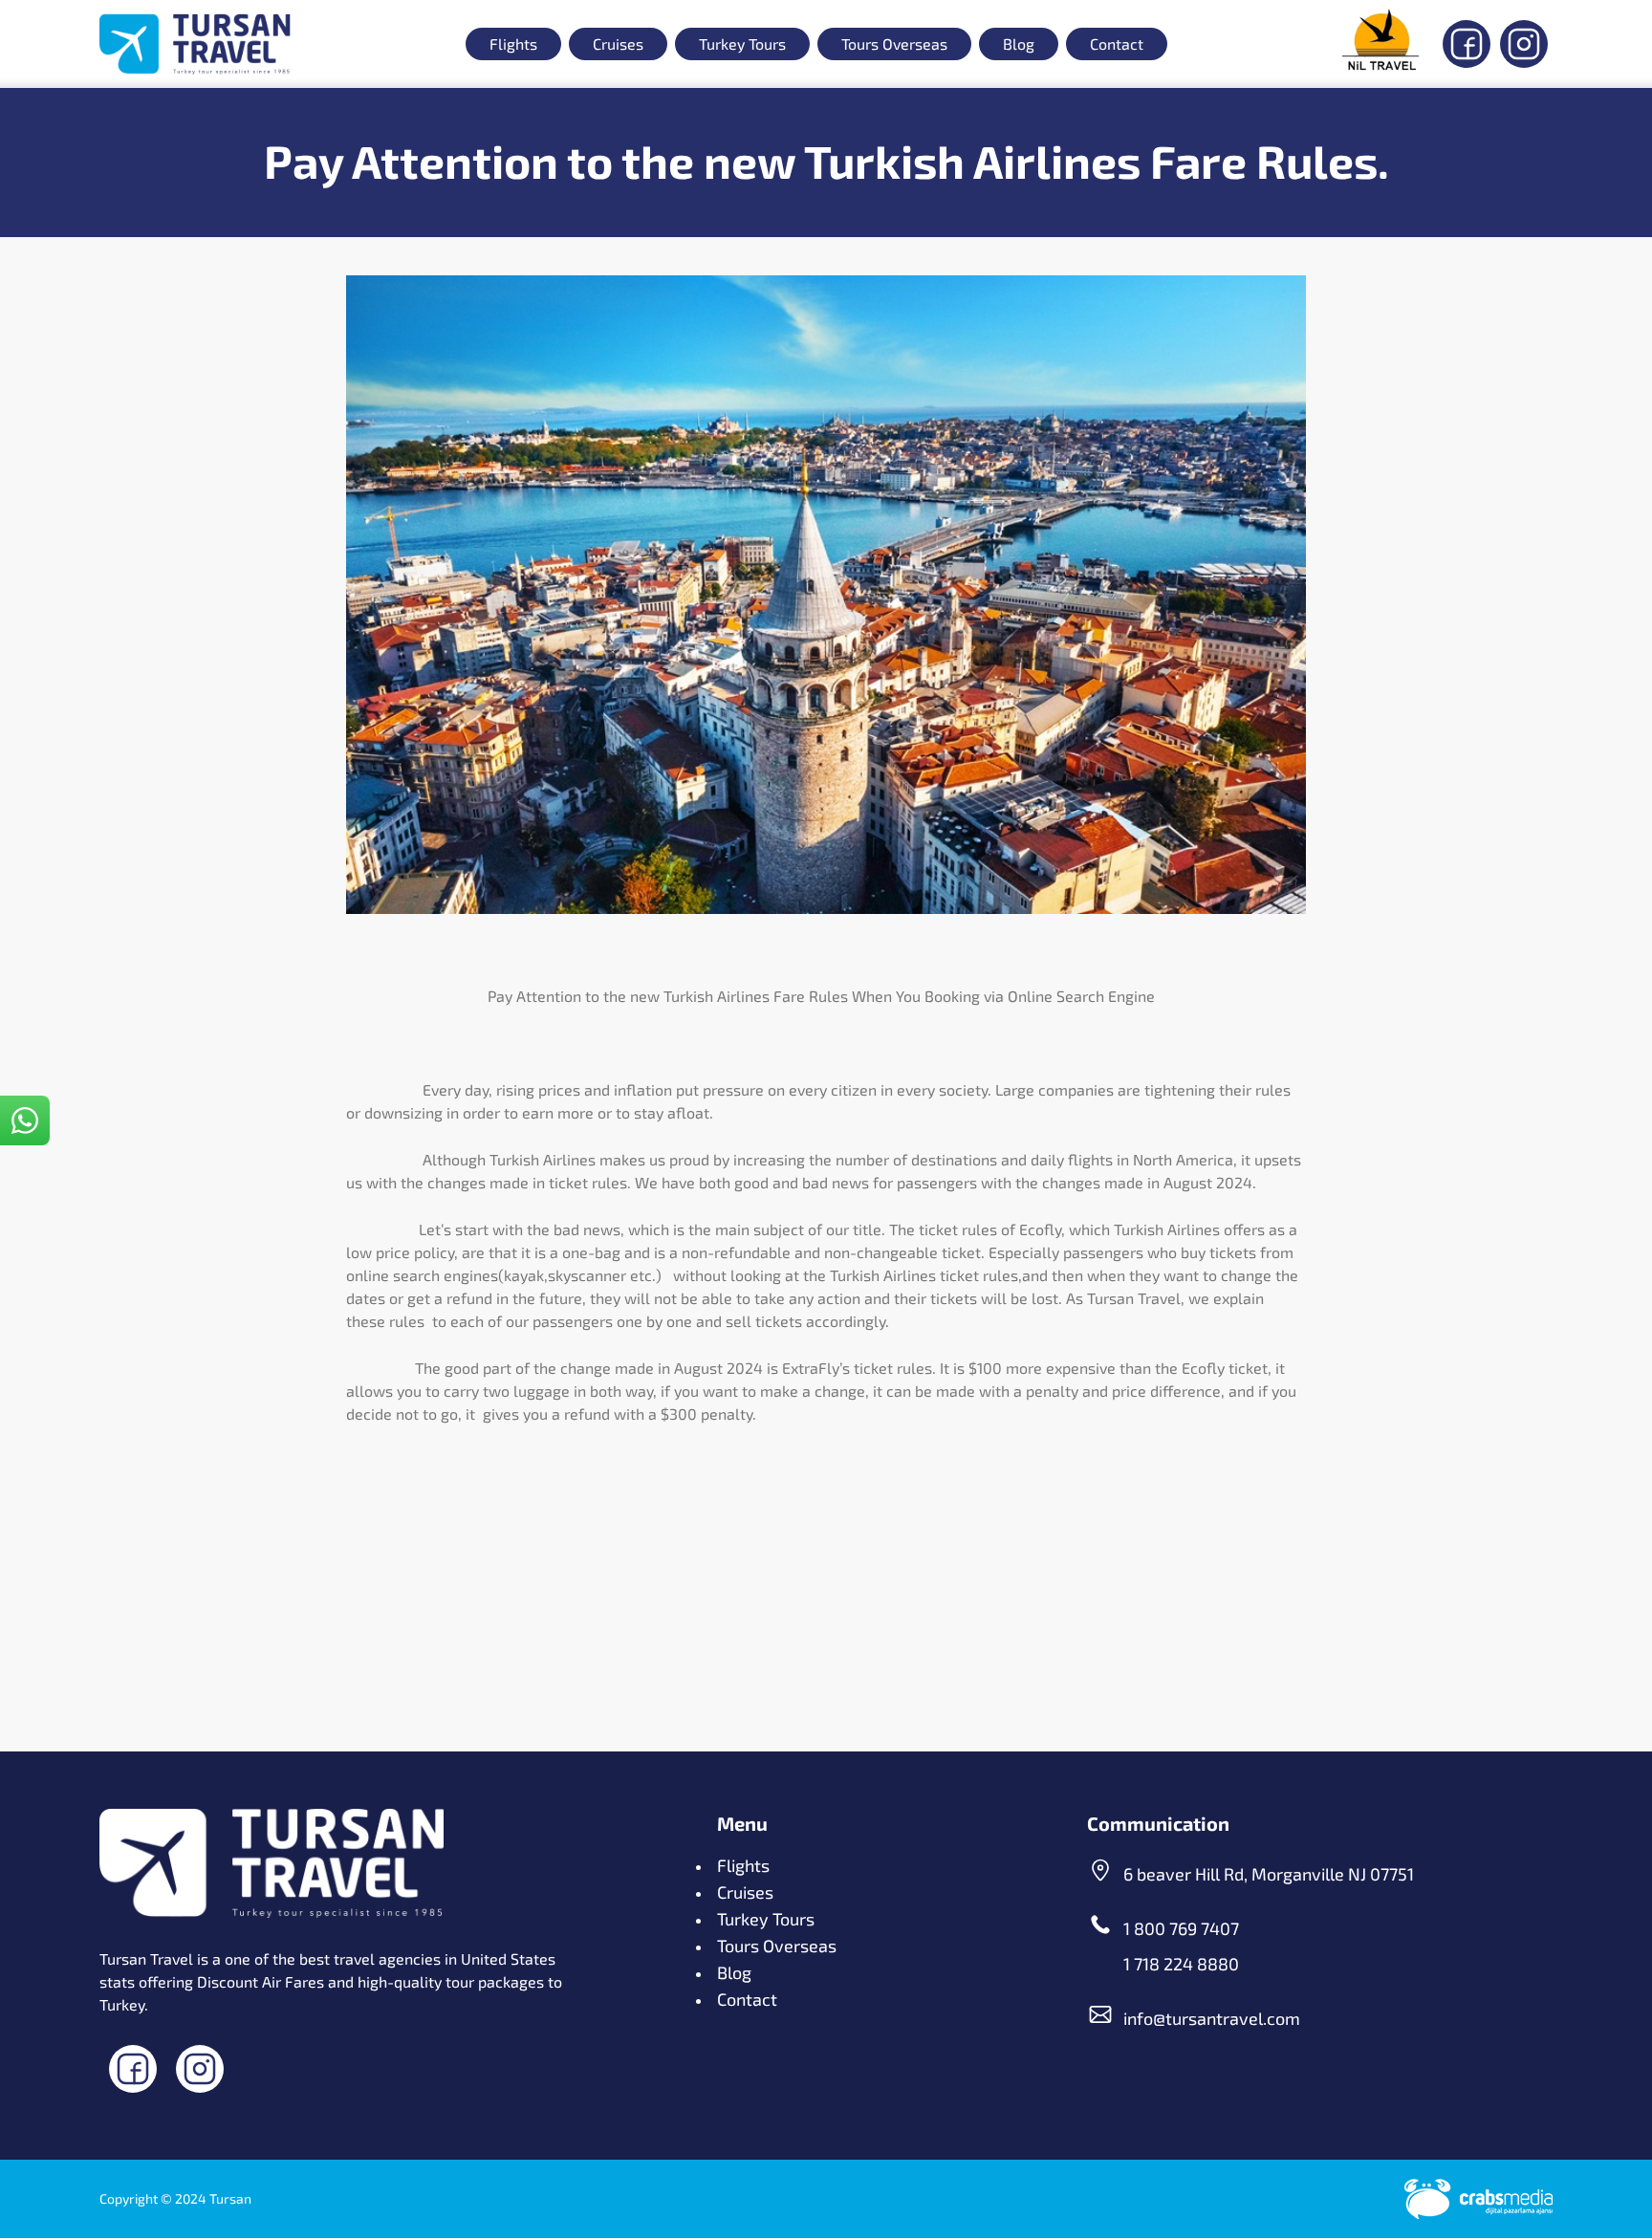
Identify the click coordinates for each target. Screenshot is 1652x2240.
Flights (513, 43)
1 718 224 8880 (1181, 1964)
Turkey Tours (742, 43)
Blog (1019, 43)
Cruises (618, 43)
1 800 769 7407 (1181, 1928)
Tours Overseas (894, 43)
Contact (1117, 43)
